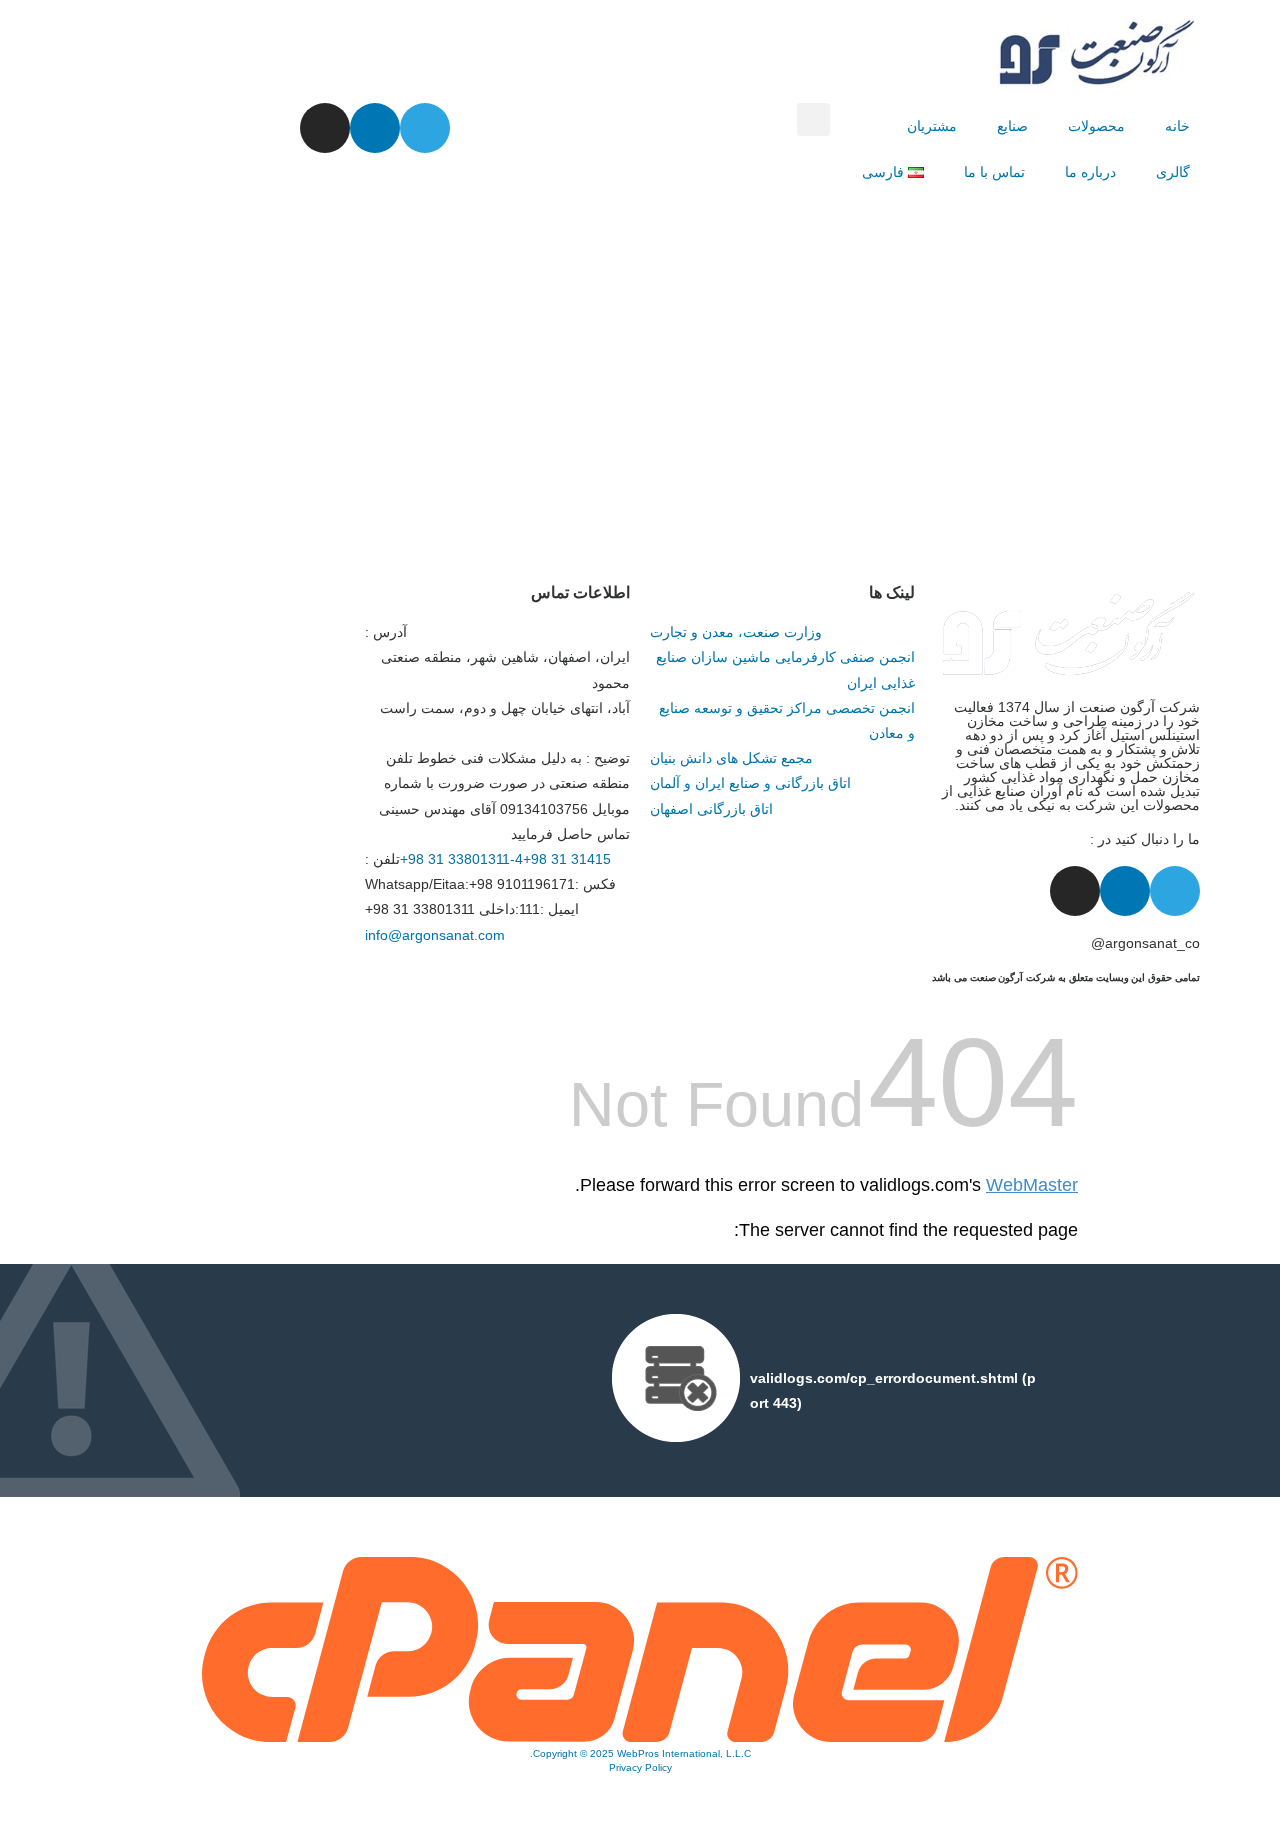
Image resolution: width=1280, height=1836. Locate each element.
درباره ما (1090, 172)
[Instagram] (325, 128)
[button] (813, 119)
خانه (1177, 126)
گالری (1173, 172)
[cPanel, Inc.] (640, 1737)
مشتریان (932, 126)
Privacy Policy (640, 1767)
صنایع (1012, 126)
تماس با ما (994, 172)
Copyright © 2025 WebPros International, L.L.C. (640, 1753)
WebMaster (1032, 1185)
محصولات (1096, 126)
